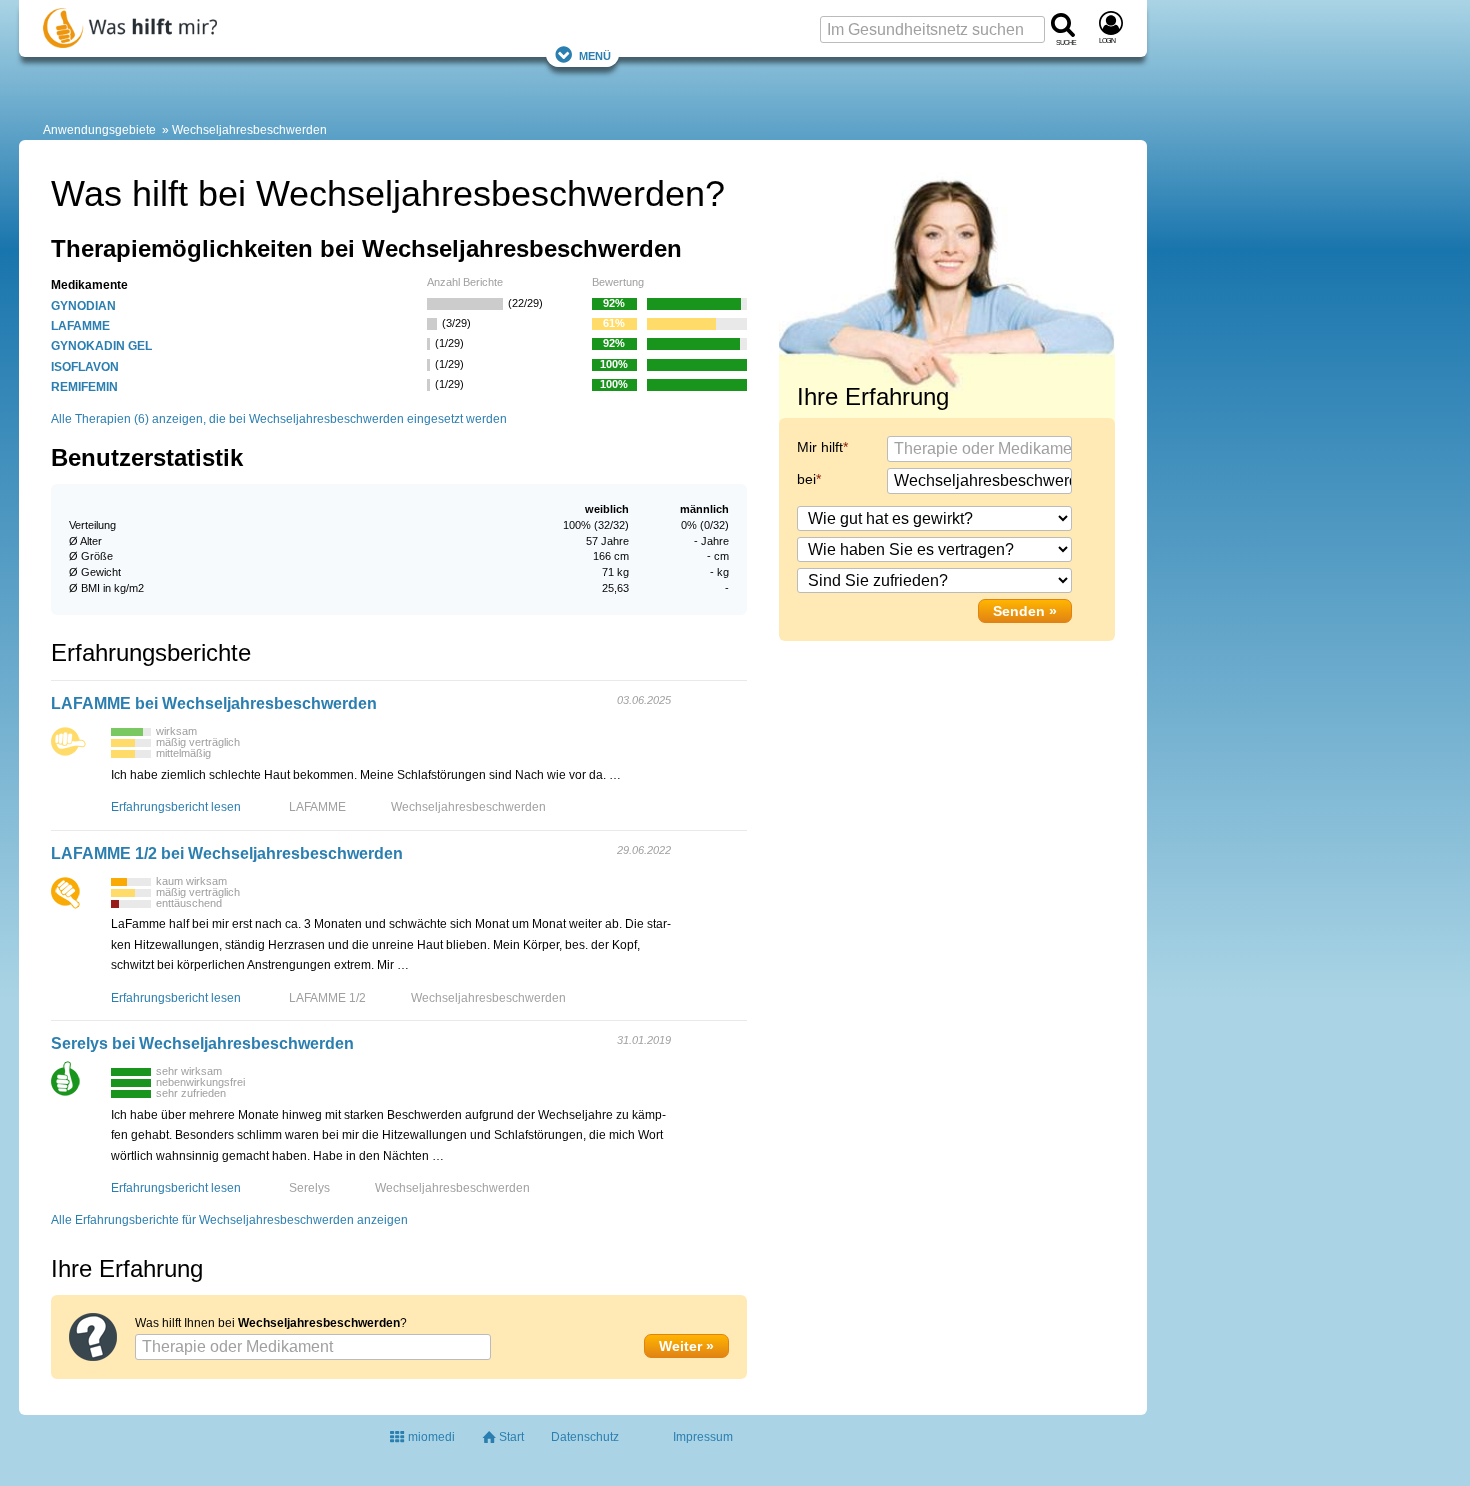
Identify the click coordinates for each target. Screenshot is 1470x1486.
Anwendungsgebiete (99, 130)
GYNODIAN (83, 306)
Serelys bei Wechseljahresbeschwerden (202, 1043)
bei (806, 479)
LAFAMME (80, 326)
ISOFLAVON (85, 367)
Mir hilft (820, 447)
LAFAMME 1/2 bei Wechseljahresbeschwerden (227, 853)
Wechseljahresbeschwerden (249, 130)
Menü (595, 54)
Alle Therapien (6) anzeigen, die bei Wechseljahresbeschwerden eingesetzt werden (279, 419)
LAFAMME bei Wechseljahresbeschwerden (214, 703)
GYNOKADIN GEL (101, 346)
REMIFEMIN (84, 387)
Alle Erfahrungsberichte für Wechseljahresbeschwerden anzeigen (229, 1220)
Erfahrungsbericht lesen (176, 807)
